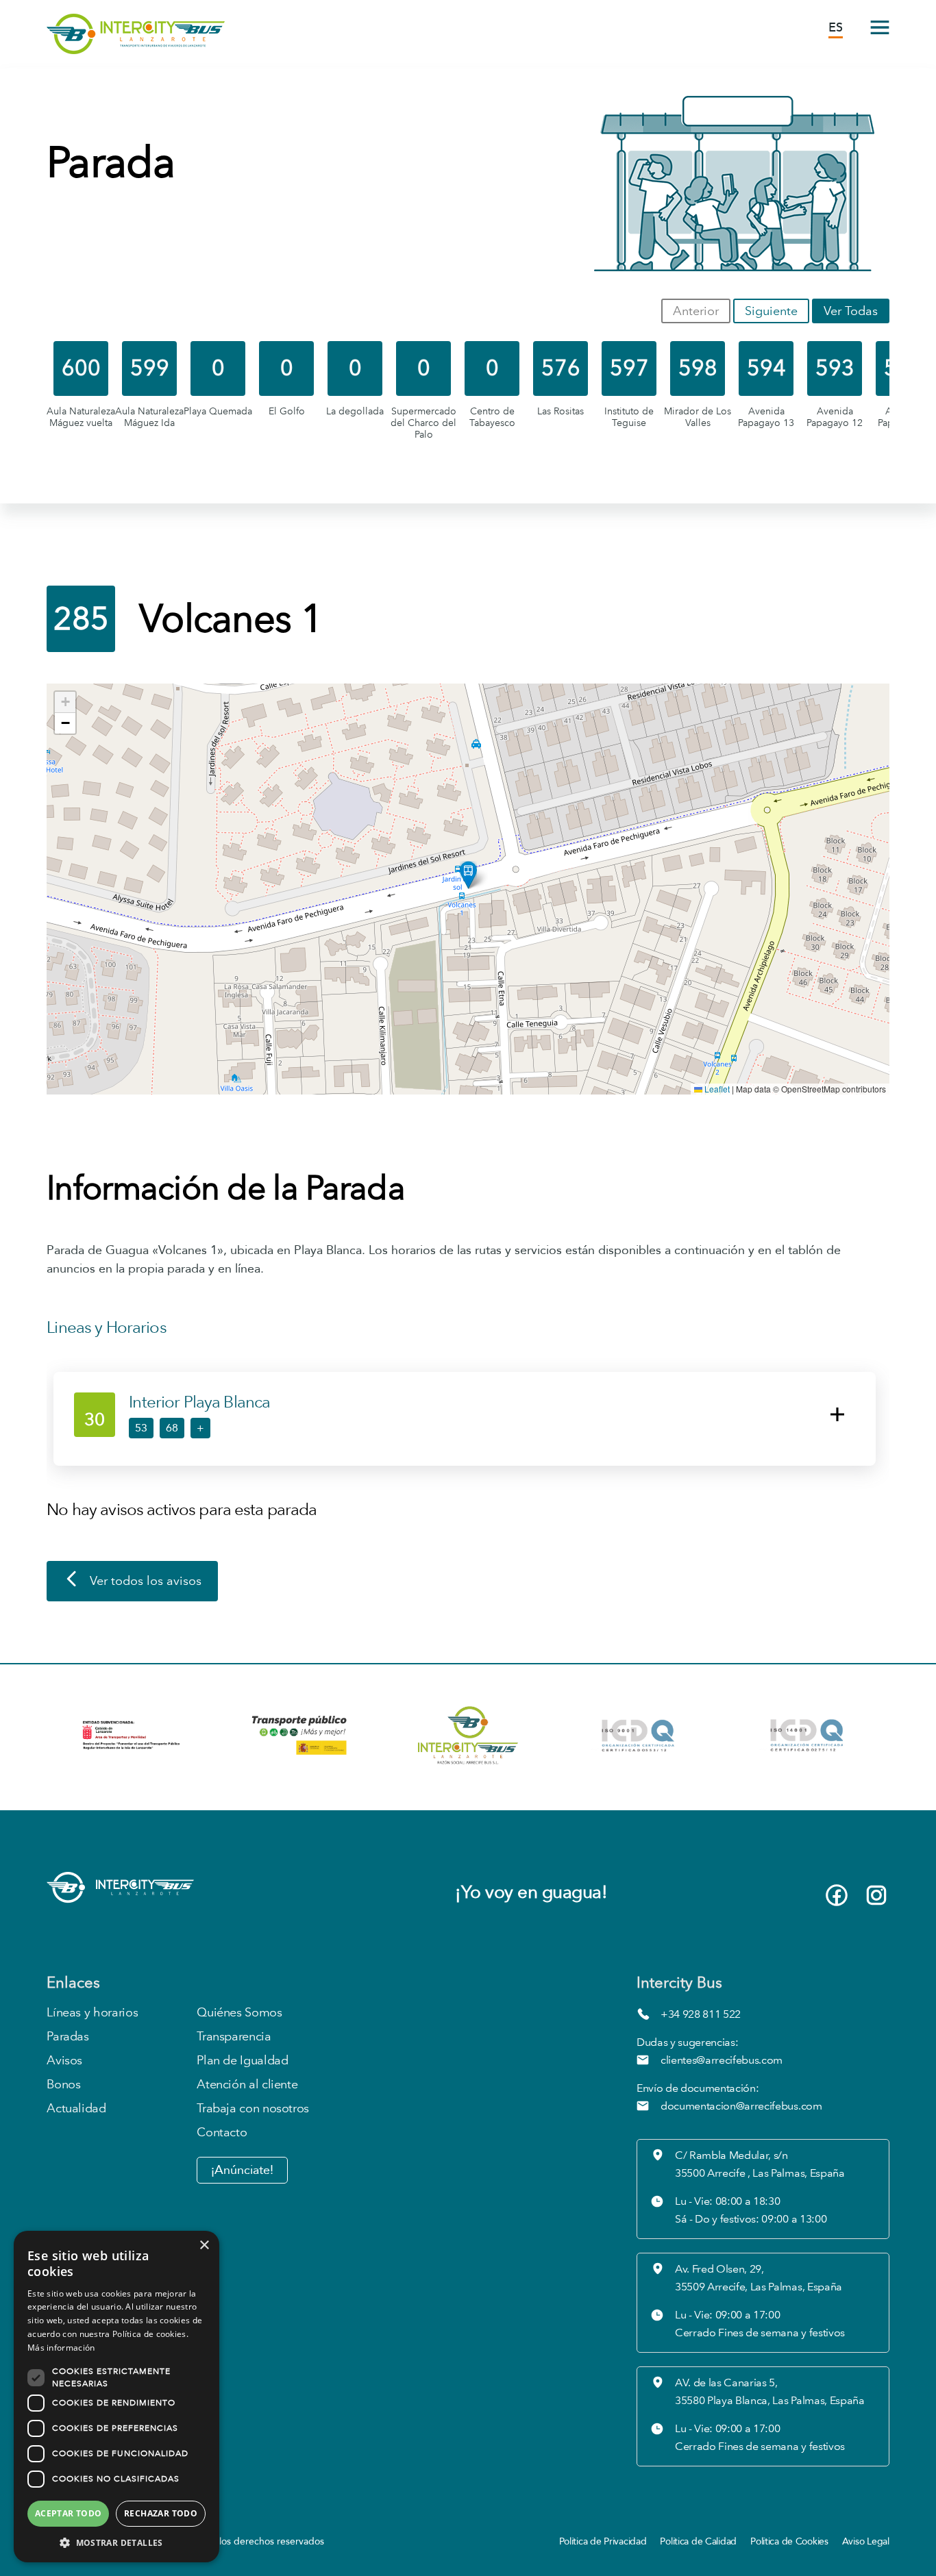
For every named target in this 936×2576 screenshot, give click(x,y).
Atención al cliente (247, 2085)
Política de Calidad (698, 2541)
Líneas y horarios (92, 2013)
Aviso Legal (866, 2541)
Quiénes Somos (239, 2013)
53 (141, 1428)
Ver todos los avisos (146, 1581)
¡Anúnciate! (242, 2170)
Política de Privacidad (603, 2541)
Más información (61, 2348)
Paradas (67, 2037)
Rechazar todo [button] (161, 2513)
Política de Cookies (789, 2541)
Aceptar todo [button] (69, 2513)
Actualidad (76, 2109)
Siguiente (771, 311)
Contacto (222, 2133)
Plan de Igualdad (242, 2061)
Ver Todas (851, 311)
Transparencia (234, 2037)
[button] (468, 875)
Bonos (63, 2085)
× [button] (204, 2246)
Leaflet (716, 1089)
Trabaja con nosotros (253, 2109)
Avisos (64, 2061)
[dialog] (116, 2397)
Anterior (696, 311)
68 (172, 1428)
